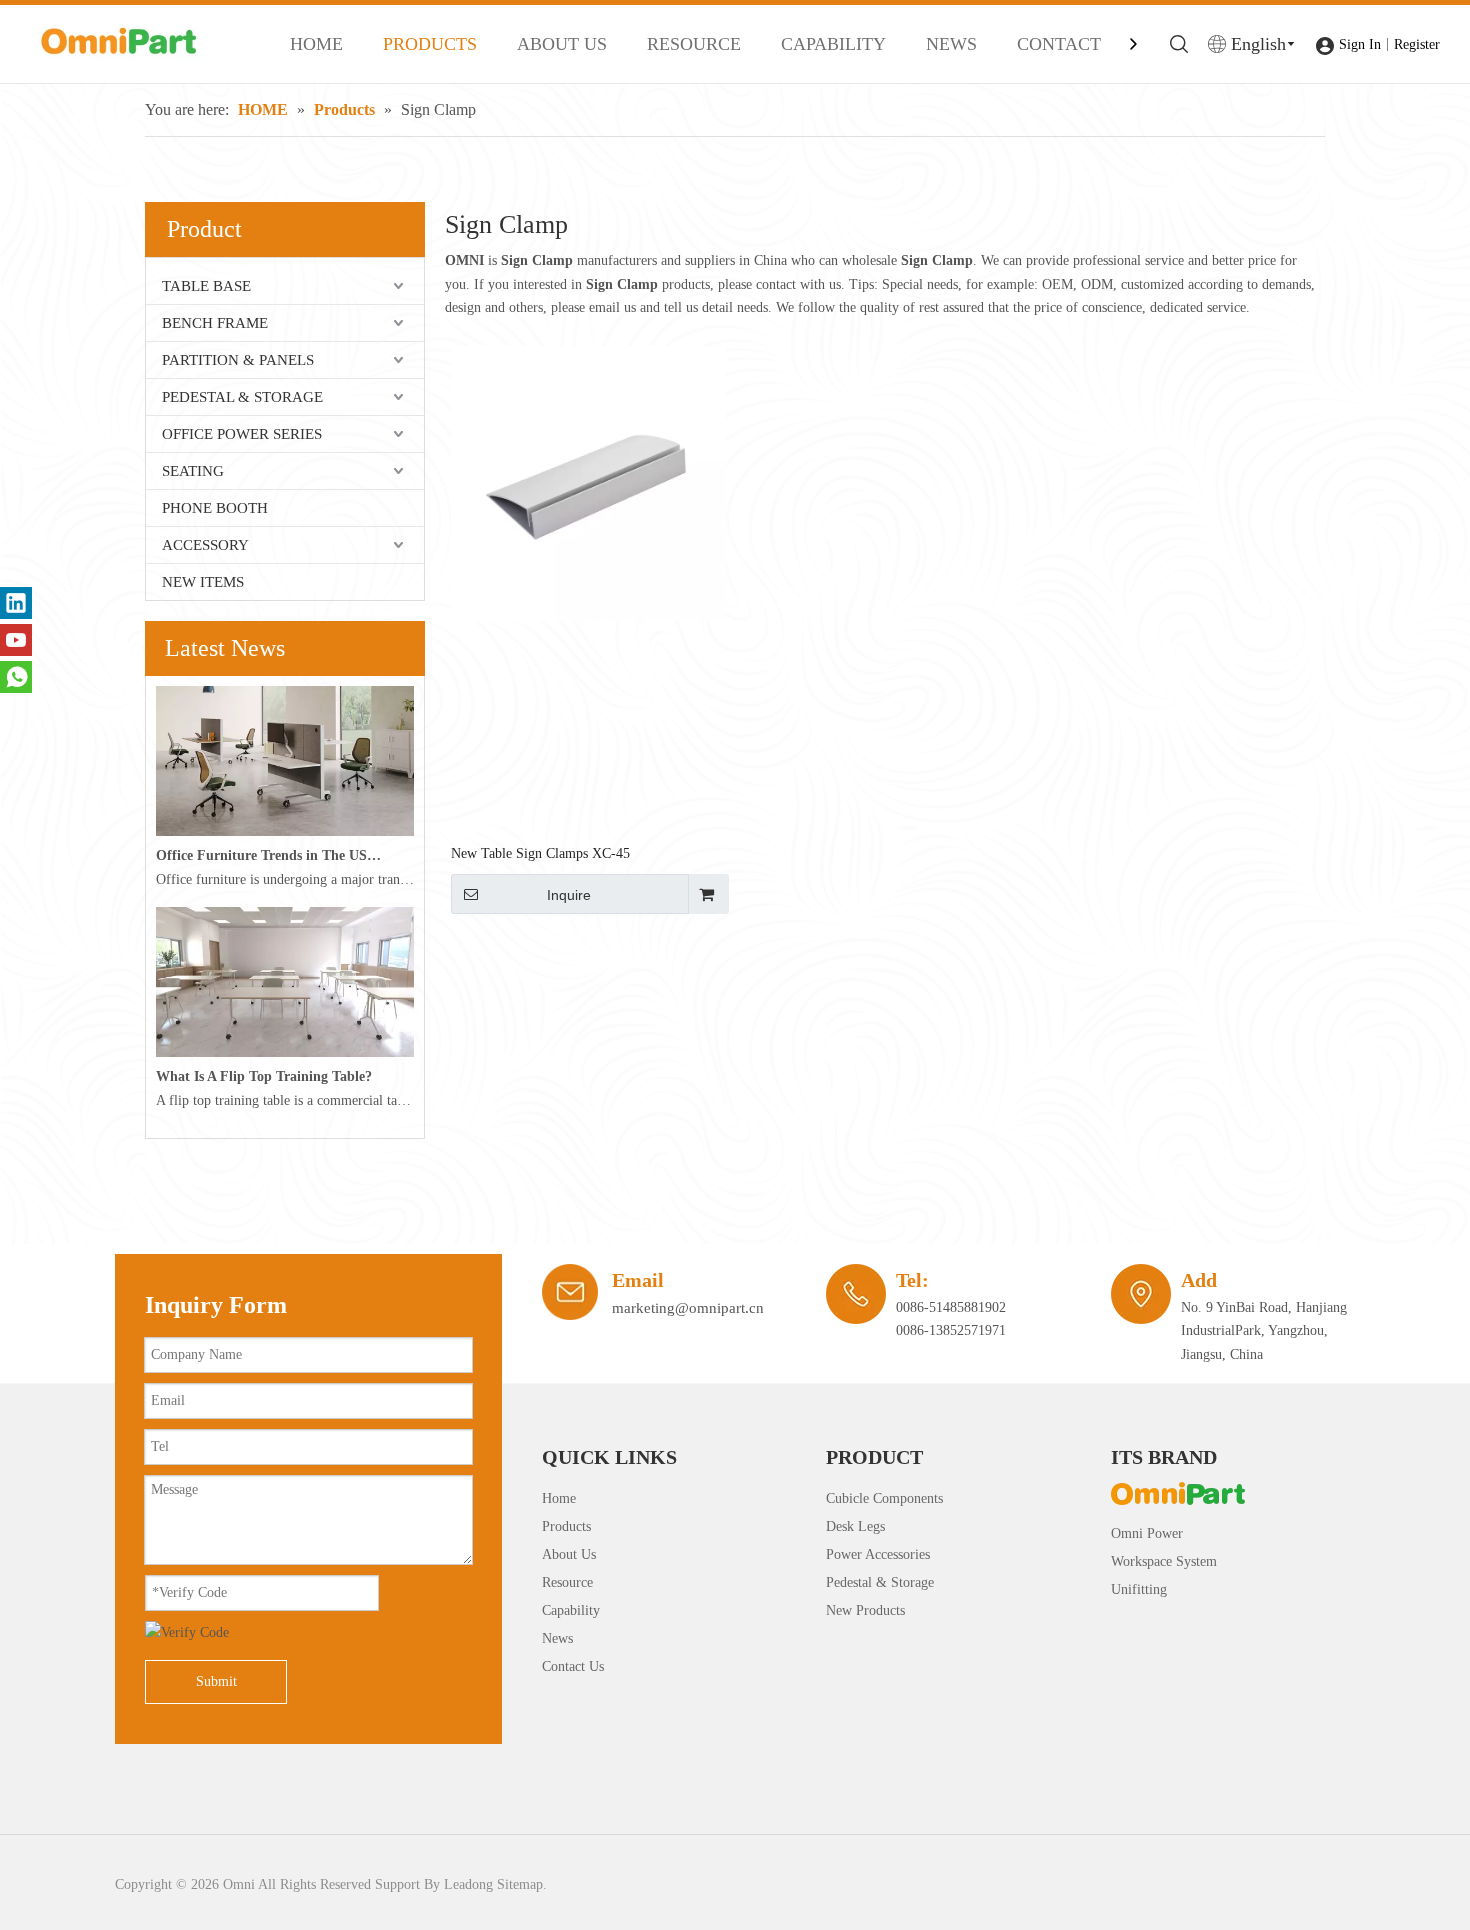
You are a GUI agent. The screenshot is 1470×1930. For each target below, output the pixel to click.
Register (1417, 44)
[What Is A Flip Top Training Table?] (285, 1052)
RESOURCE (694, 44)
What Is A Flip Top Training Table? (264, 1076)
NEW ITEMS (203, 582)
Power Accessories (878, 1554)
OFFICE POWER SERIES (242, 434)
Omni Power (1147, 1533)
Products (566, 1526)
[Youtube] (16, 640)
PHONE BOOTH (215, 508)
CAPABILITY (833, 44)
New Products (865, 1610)
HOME (316, 44)
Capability (571, 1610)
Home (559, 1498)
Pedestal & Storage (880, 1582)
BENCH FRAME (215, 323)
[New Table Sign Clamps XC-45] (588, 482)
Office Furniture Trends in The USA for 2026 (269, 855)
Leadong (468, 1884)
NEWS (951, 44)
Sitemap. (522, 1884)
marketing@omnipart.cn (688, 1308)
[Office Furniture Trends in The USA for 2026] (285, 831)
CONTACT (1059, 44)
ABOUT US (562, 44)
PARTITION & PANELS (238, 360)
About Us (569, 1554)
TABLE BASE (206, 286)
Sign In (1360, 44)
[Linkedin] (16, 603)
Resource (567, 1582)
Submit (216, 1681)
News (557, 1638)
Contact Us (573, 1666)
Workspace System (1164, 1561)
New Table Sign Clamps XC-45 (540, 853)
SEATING (193, 471)
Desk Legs (855, 1526)
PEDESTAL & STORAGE (242, 397)
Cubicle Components (884, 1498)
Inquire (569, 895)
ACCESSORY (205, 545)
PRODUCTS (430, 44)
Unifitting (1139, 1589)
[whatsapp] (16, 677)
